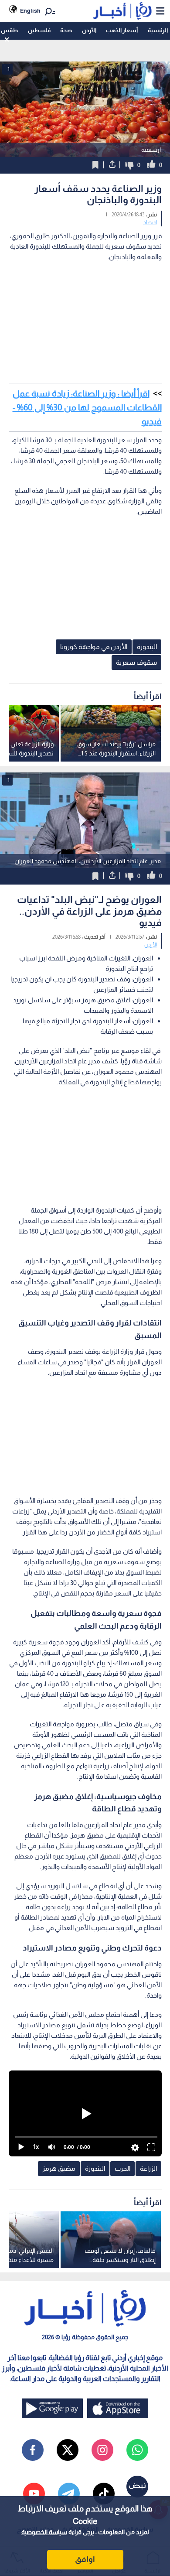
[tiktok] (104, 2494)
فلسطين (39, 30)
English (30, 11)
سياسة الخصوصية (44, 2532)
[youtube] (34, 2494)
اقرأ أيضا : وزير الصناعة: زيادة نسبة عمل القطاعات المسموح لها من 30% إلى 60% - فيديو (87, 407)
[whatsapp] (137, 2450)
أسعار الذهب (122, 30)
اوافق (85, 2559)
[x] (68, 2450)
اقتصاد (150, 222)
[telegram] (69, 2494)
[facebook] (33, 2450)
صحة (66, 30)
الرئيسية (158, 30)
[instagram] (102, 2450)
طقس (9, 30)
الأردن (89, 30)
